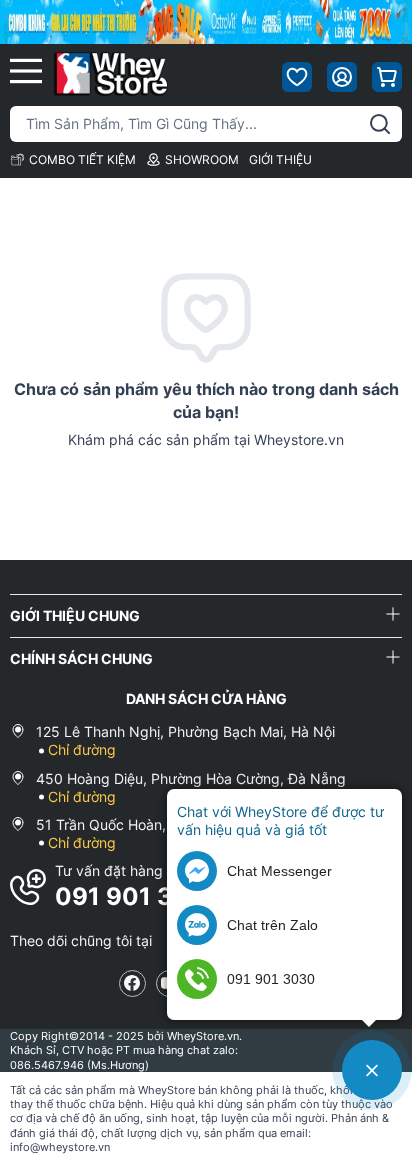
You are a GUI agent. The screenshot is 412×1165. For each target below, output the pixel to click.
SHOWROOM (202, 159)
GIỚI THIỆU (280, 159)
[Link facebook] (132, 983)
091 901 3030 (139, 896)
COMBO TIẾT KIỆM (82, 159)
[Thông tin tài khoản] (342, 77)
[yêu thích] (297, 77)
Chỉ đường (82, 749)
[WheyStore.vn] (111, 73)
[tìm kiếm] (380, 124)
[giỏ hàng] (387, 77)
